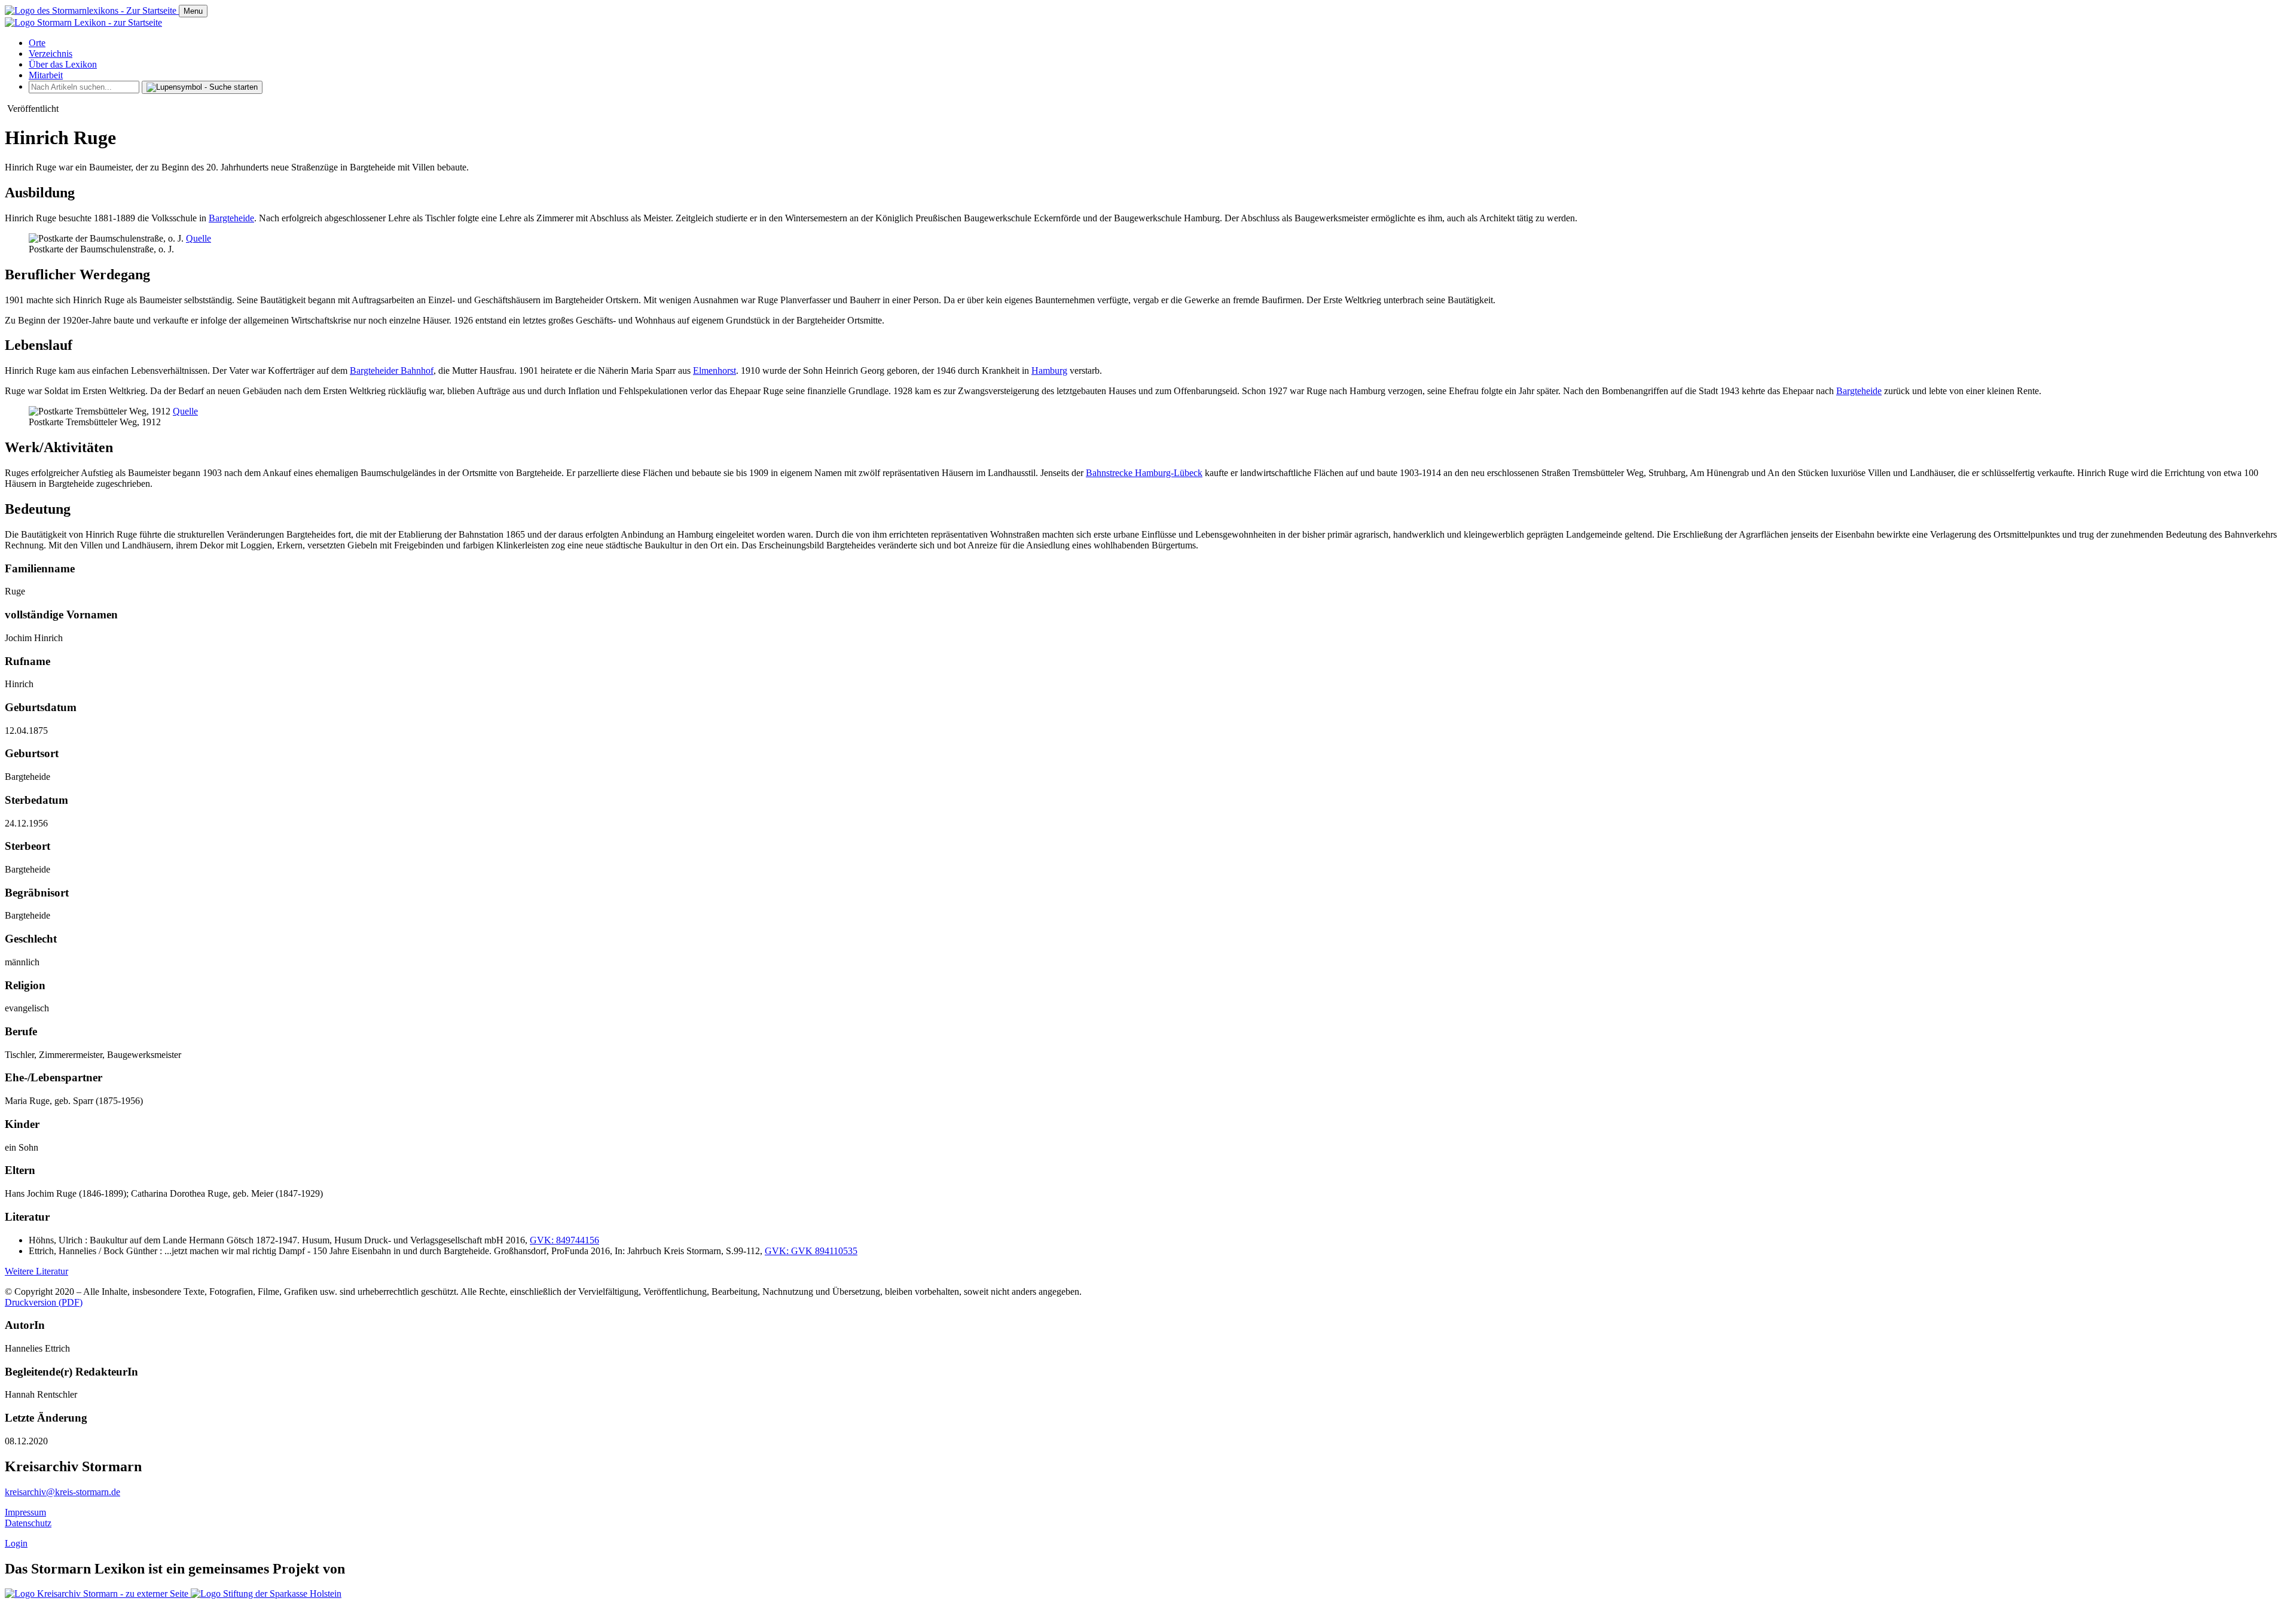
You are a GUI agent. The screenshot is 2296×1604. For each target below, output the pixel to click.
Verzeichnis (51, 54)
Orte (37, 43)
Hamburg (1049, 370)
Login (16, 1543)
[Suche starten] (202, 87)
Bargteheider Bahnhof (392, 370)
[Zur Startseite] (92, 10)
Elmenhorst (715, 370)
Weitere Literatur (36, 1271)
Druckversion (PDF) (44, 1302)
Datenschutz (28, 1523)
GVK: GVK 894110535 (811, 1251)
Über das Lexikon (63, 64)
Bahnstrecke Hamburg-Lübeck (1144, 473)
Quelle (199, 238)
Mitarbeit (46, 75)
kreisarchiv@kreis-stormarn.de (62, 1492)
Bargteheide (231, 218)
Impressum (25, 1512)
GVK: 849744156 (564, 1240)
